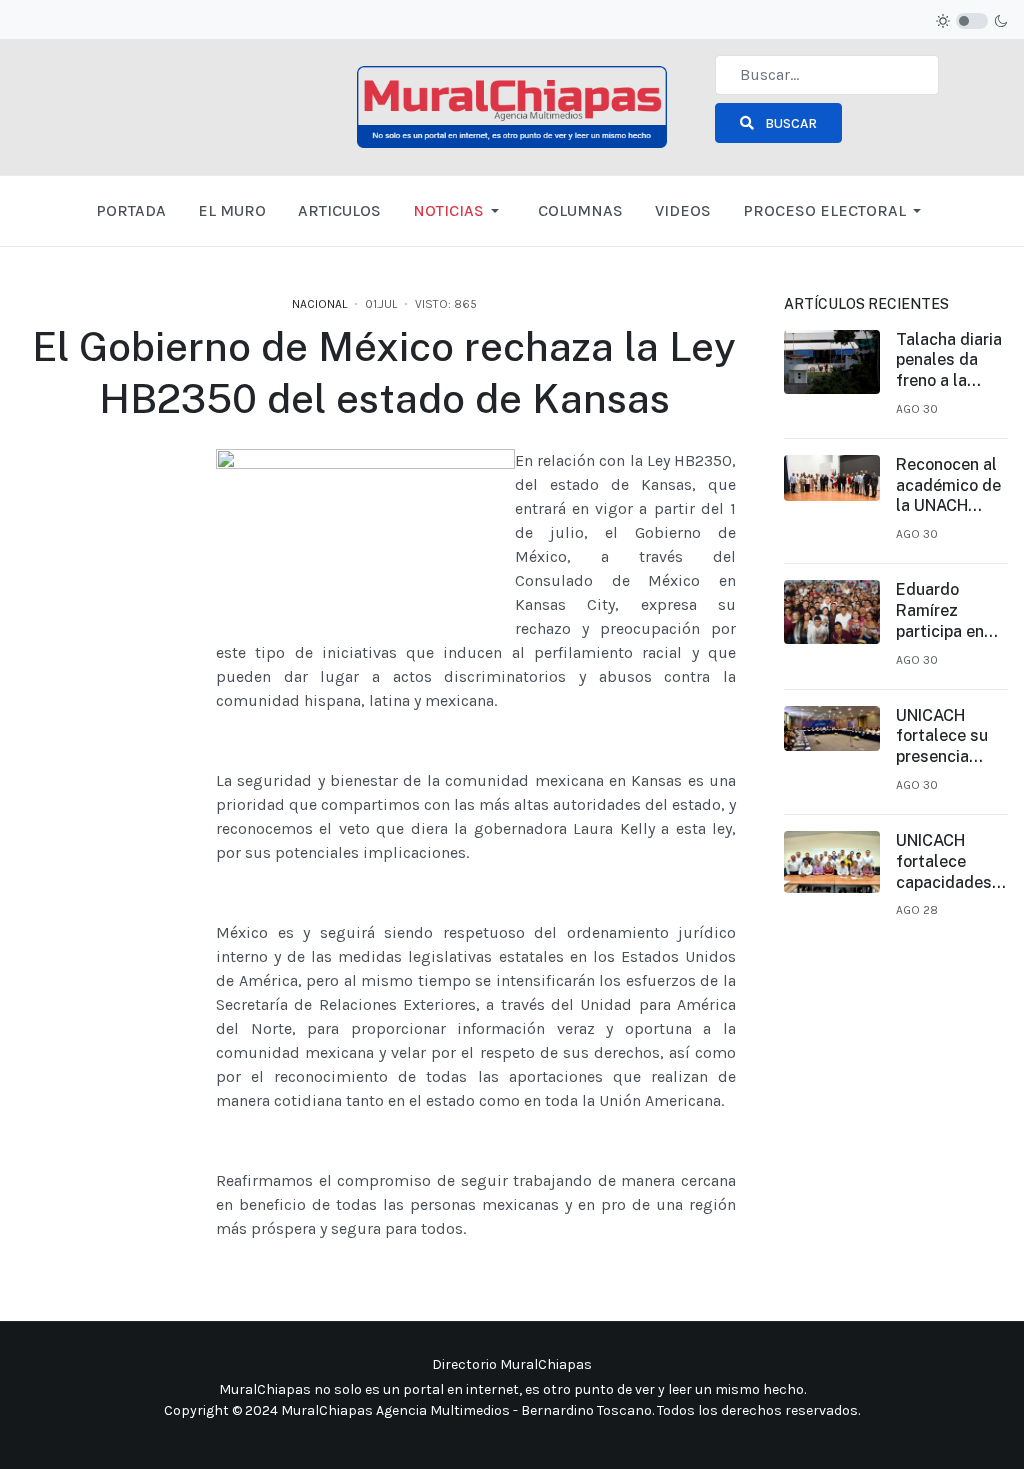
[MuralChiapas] (511, 105)
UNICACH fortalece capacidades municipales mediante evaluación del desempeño (950, 862)
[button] (459, 211)
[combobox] (827, 75)
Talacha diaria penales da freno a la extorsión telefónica (949, 361)
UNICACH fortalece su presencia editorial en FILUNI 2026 (942, 737)
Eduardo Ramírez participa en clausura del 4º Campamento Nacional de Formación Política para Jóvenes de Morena (946, 611)
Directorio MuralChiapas (512, 1364)
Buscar (789, 123)
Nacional (319, 304)
